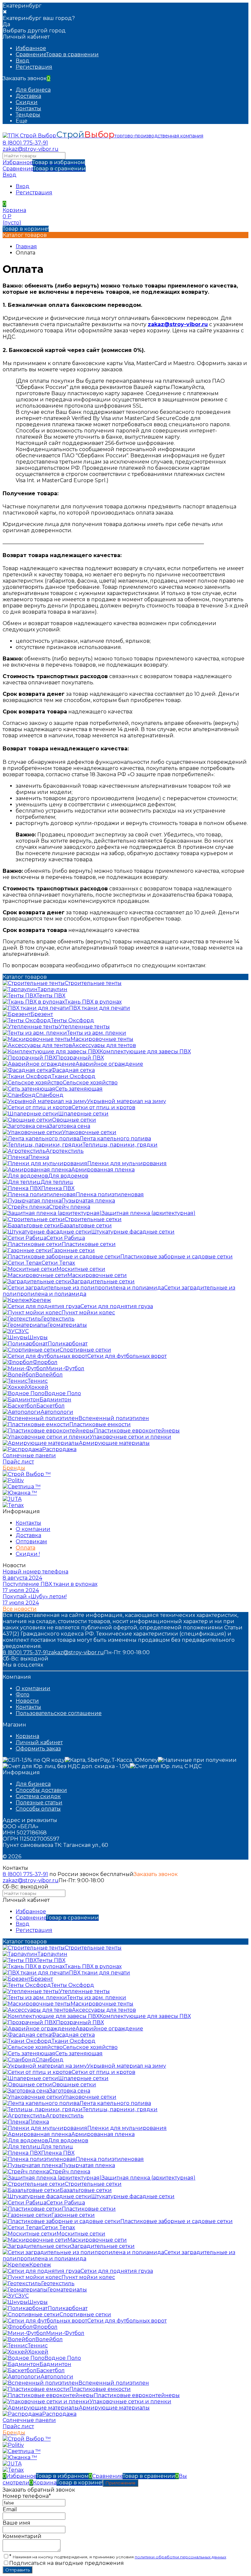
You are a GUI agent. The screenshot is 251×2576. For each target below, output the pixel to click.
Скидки (27, 102)
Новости (27, 1701)
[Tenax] (13, 1505)
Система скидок (38, 1796)
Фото (23, 1695)
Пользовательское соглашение (59, 1713)
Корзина (27, 1736)
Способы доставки (41, 1790)
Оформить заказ (38, 1749)
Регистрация (34, 67)
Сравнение (44, 169)
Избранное (44, 162)
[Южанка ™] (20, 1493)
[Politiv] (13, 1480)
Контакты (28, 108)
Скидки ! (28, 1554)
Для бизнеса (33, 90)
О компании (33, 1529)
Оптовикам (31, 1542)
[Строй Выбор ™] (27, 1474)
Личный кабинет (39, 1742)
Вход (23, 61)
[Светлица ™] (22, 1487)
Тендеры (28, 115)
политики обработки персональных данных (180, 2557)
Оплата (25, 1548)
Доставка (28, 96)
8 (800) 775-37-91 (25, 143)
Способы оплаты (38, 1809)
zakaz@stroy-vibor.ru (31, 149)
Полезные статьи (39, 1803)
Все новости (20, 1609)
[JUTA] (12, 1499)
